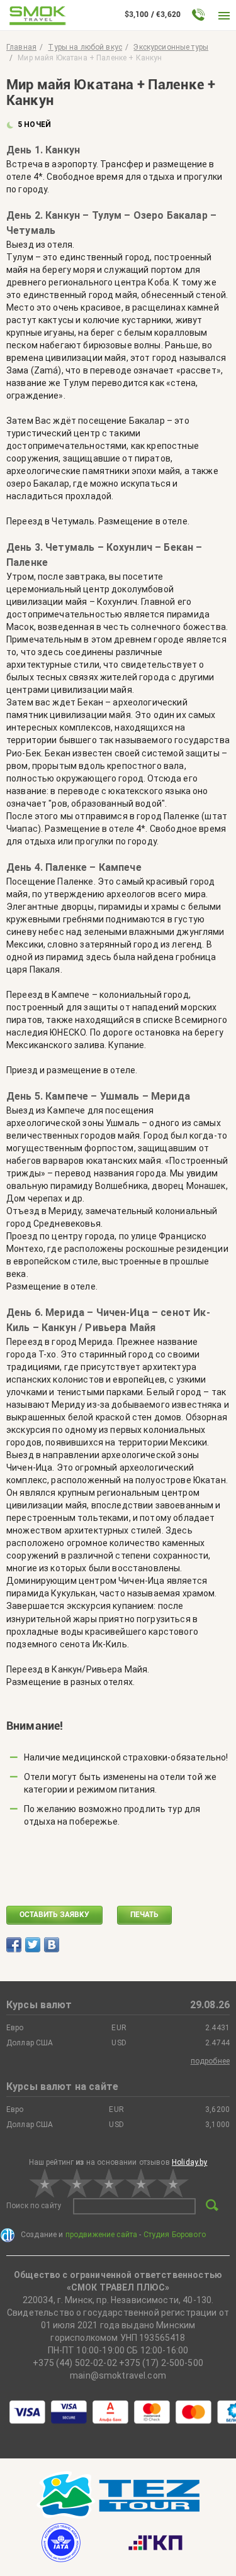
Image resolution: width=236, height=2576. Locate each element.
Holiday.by (190, 2162)
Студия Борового (175, 2235)
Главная (21, 47)
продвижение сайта (102, 2235)
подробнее (210, 2061)
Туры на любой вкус (85, 47)
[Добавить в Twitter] (33, 1945)
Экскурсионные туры (171, 47)
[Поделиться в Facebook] (14, 1945)
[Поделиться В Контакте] (52, 1945)
